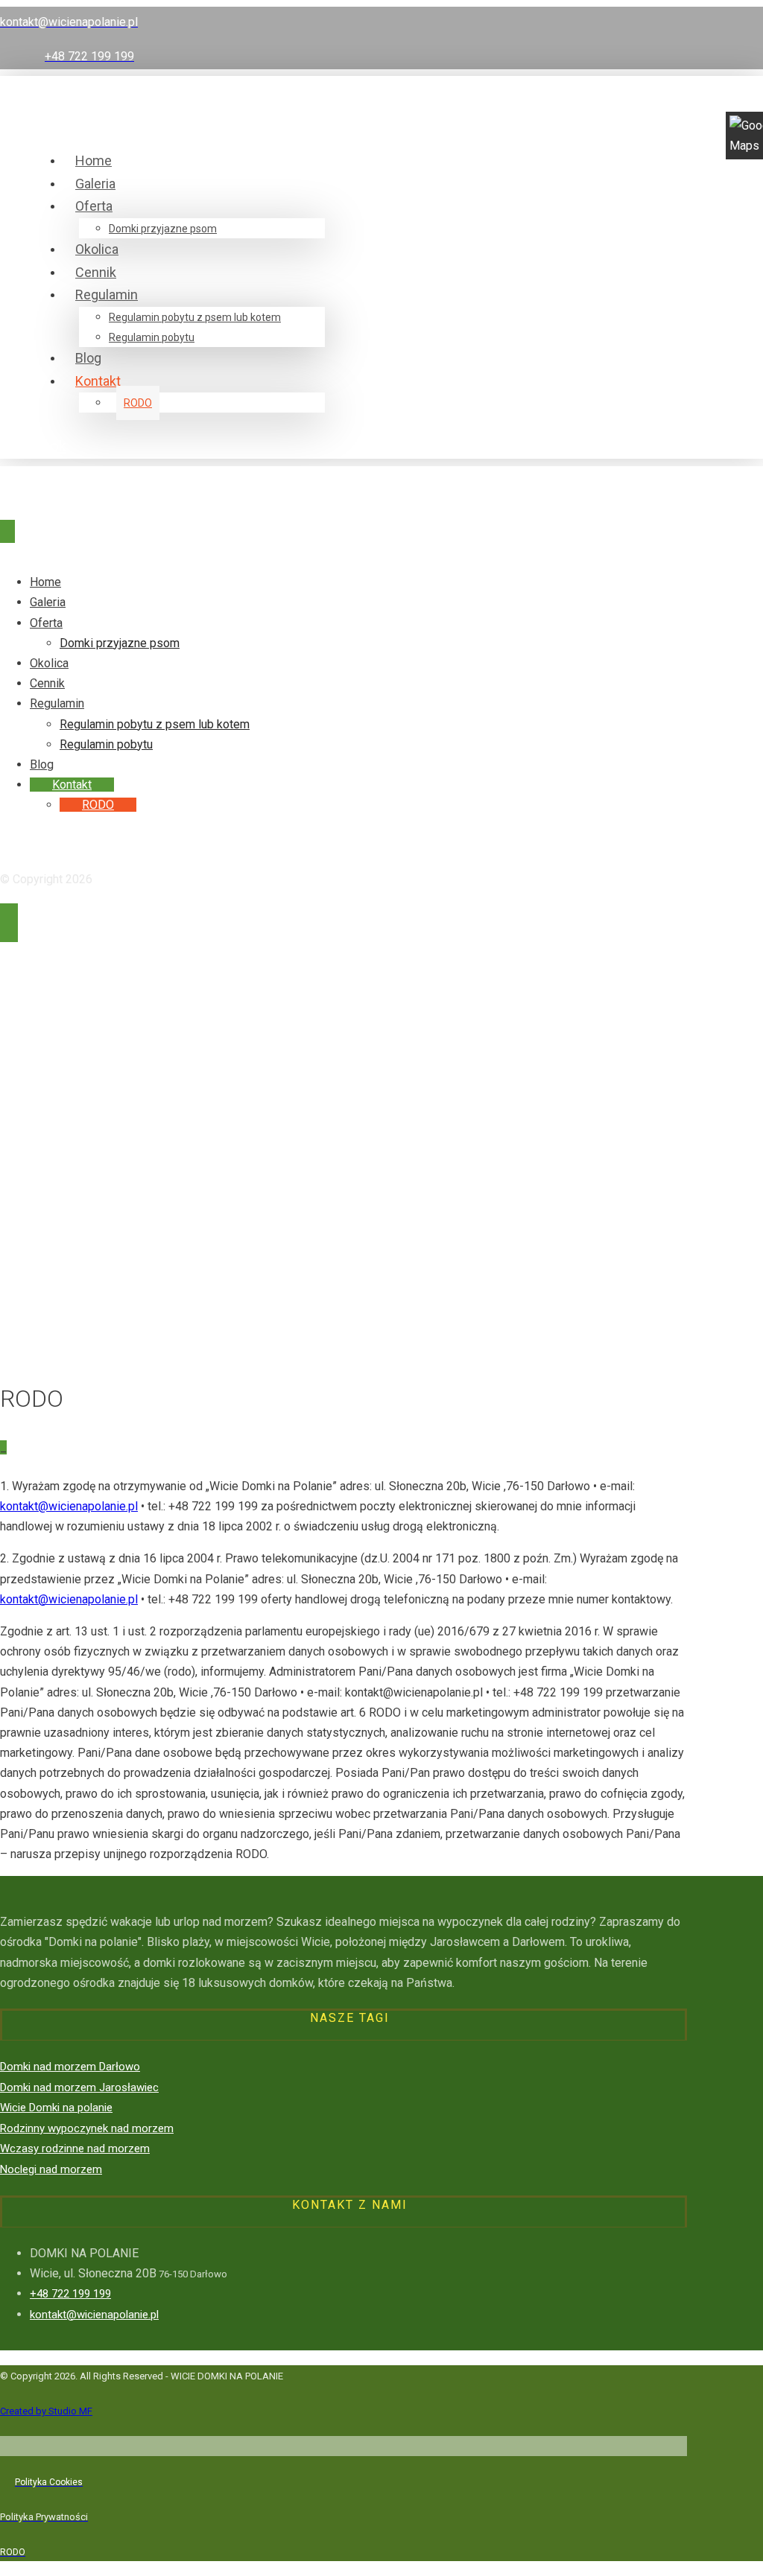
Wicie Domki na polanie (56, 2108)
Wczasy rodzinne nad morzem (75, 2149)
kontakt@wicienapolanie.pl (69, 1506)
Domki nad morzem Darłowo (70, 2067)
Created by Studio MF (46, 2411)
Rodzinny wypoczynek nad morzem (87, 2128)
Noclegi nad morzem (51, 2169)
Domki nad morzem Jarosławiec (79, 2087)
